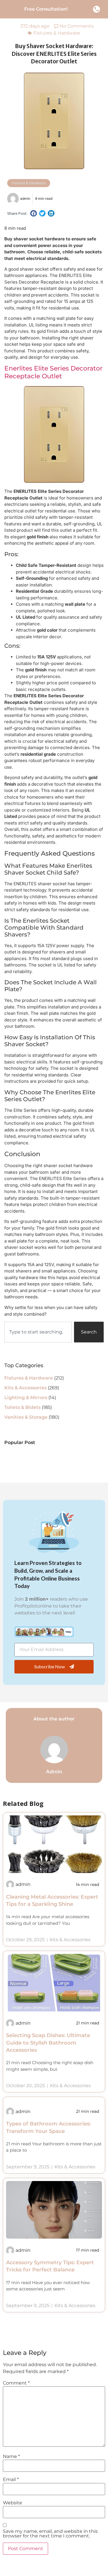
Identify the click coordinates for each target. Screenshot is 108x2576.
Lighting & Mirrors (26, 1398)
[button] (34, 213)
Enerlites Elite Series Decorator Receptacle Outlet (53, 372)
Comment (16, 2383)
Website (13, 2503)
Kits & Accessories (25, 1388)
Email (11, 2480)
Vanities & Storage (26, 1417)
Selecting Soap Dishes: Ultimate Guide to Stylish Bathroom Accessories (48, 2043)
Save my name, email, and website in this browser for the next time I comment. (50, 2534)
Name (11, 2457)
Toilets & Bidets (22, 1407)
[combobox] (38, 1332)
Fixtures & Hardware (57, 33)
